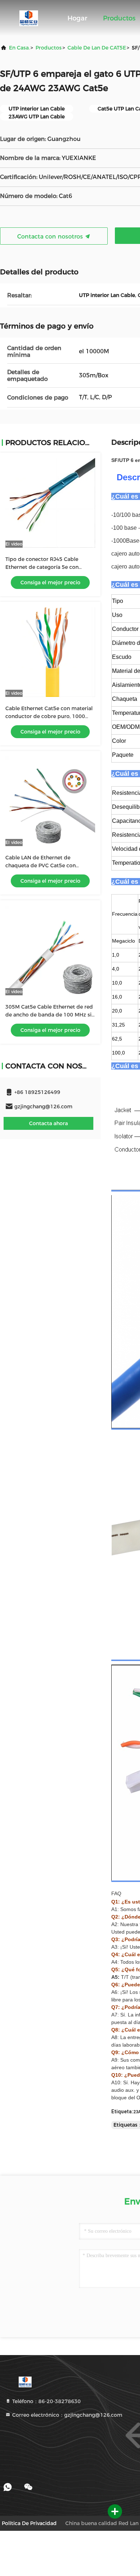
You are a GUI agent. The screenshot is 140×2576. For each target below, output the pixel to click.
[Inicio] (29, 18)
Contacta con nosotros (51, 237)
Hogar (77, 18)
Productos (119, 18)
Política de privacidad (29, 2523)
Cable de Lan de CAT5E (97, 48)
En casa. (19, 48)
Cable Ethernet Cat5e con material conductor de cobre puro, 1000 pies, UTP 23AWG (49, 716)
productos (49, 48)
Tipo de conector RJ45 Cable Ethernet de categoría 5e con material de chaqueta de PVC (42, 567)
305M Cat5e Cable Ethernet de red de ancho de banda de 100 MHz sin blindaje (50, 1015)
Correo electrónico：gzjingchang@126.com (67, 2415)
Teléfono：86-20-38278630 (46, 2401)
